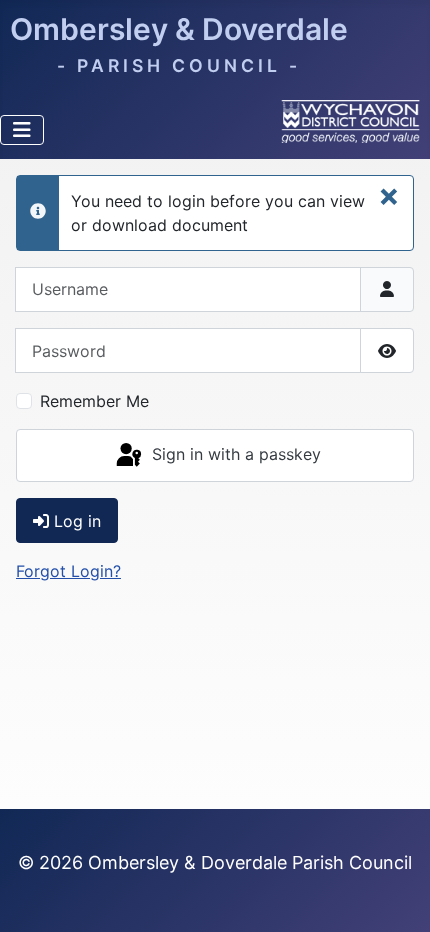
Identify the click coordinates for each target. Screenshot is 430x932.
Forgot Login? (68, 571)
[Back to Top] (395, 895)
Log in (77, 521)
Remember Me (94, 401)
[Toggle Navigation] (22, 130)
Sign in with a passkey (234, 454)
